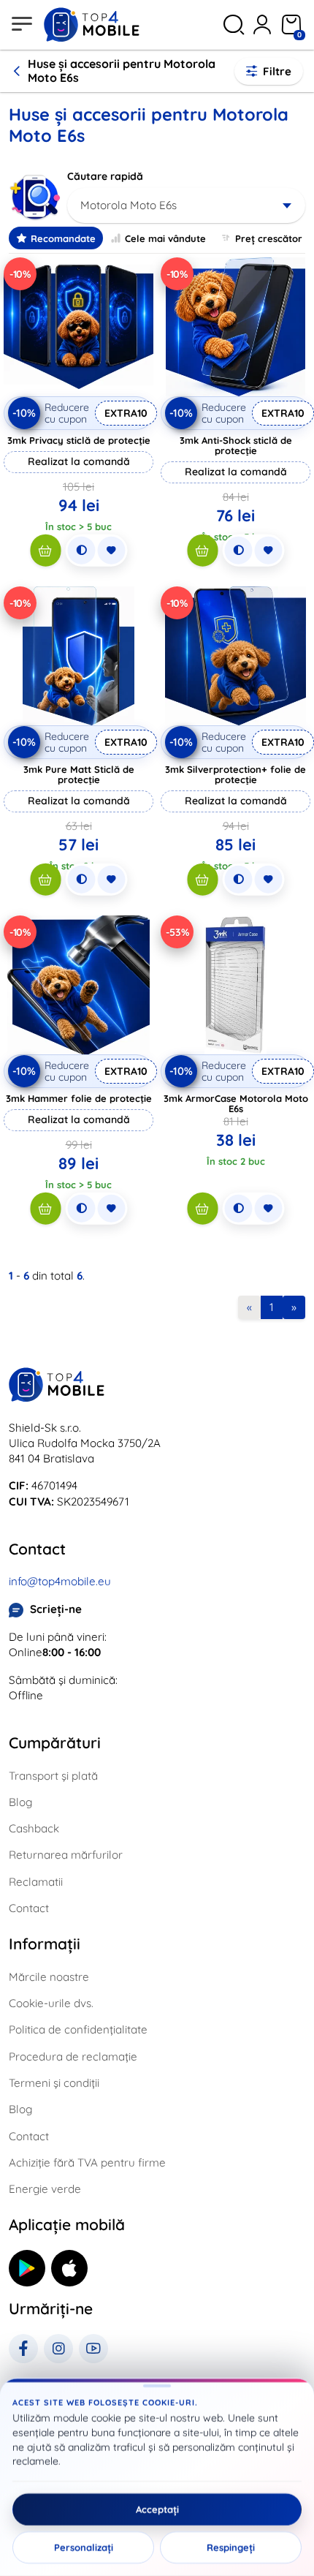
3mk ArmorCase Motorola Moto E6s (236, 1103)
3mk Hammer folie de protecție (79, 1098)
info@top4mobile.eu (60, 1581)
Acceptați (157, 2509)
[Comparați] (81, 551)
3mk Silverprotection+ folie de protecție (235, 774)
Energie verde (45, 2189)
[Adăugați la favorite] (111, 551)
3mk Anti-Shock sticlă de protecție (236, 445)
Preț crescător (269, 238)
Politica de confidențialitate (78, 2029)
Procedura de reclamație (73, 2056)
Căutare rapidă (105, 176)
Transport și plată (53, 1776)
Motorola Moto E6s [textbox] (129, 205)
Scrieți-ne (56, 1609)
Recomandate (63, 238)
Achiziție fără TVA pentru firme (87, 2163)
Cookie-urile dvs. (51, 2003)
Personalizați (84, 2547)
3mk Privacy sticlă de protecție (79, 440)
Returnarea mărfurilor (66, 1855)
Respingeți (231, 2547)
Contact (29, 1908)
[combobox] (186, 205)
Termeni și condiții (54, 2083)
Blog (20, 1802)
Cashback (34, 1828)
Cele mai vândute (165, 238)
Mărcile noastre (49, 1977)
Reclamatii (36, 1882)
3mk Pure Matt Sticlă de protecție (79, 774)
